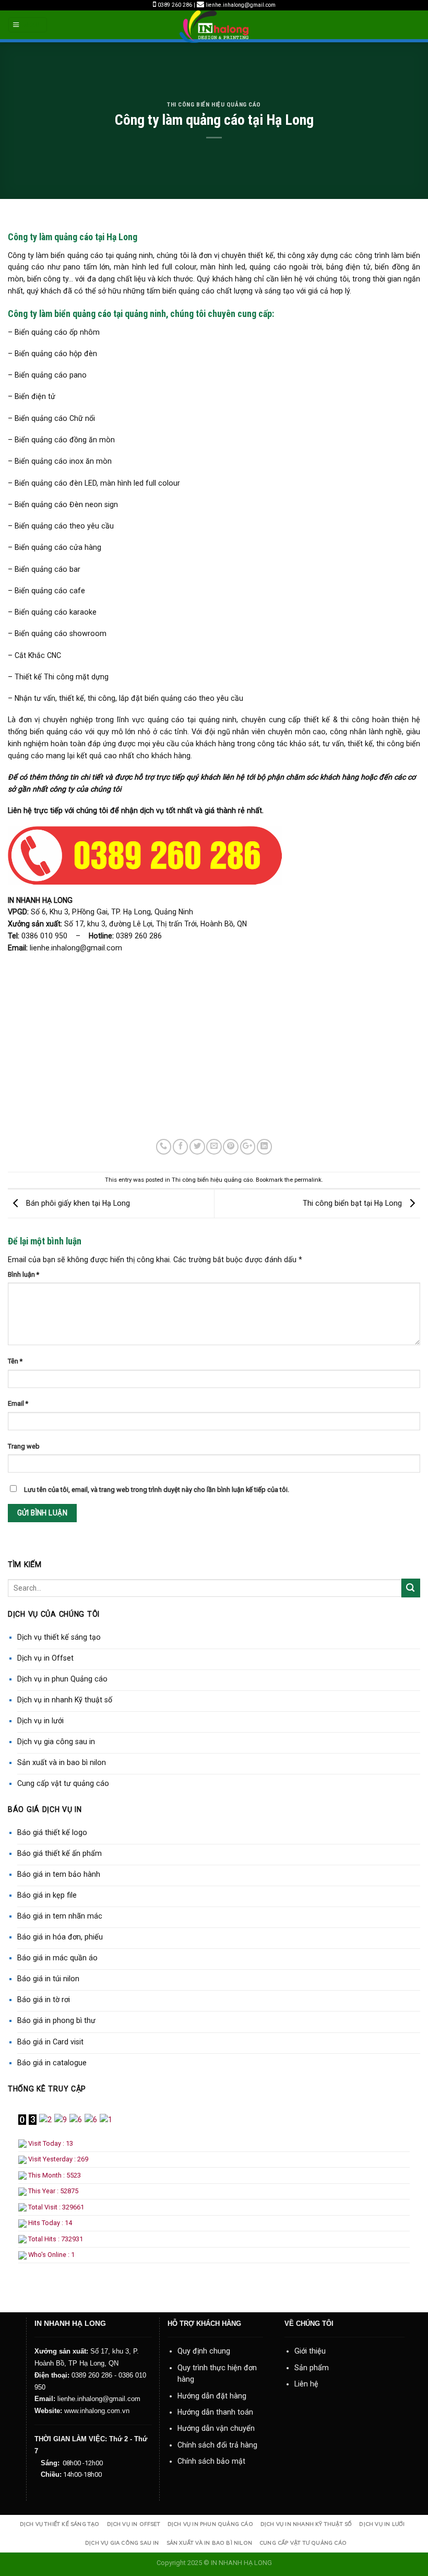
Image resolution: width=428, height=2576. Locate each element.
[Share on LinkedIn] (264, 1147)
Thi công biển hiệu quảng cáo (214, 104)
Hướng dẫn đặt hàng (212, 2396)
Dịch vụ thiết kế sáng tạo (59, 1637)
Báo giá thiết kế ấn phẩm (60, 1853)
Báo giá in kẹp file (47, 1895)
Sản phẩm (312, 2368)
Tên (15, 1361)
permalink (308, 1180)
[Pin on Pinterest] (230, 1147)
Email (18, 1403)
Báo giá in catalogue (52, 2063)
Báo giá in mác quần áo (57, 1958)
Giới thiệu (310, 2351)
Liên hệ (306, 2384)
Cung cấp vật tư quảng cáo (63, 1783)
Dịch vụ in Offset (45, 1658)
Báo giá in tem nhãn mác (60, 1916)
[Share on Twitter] (197, 1147)
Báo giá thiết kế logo (52, 1832)
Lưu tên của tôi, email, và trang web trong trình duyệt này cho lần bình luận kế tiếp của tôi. (157, 1490)
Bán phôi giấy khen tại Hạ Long (77, 1203)
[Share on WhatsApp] (164, 1147)
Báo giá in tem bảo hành (59, 1874)
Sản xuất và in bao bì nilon (62, 1762)
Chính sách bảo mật (211, 2461)
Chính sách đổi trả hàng (217, 2445)
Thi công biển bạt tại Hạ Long (353, 1203)
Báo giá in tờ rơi (44, 1999)
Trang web (24, 1446)
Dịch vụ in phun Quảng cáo (62, 1679)
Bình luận (23, 1274)
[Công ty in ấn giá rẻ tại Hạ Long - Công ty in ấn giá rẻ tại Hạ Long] (214, 27)
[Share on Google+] (248, 1147)
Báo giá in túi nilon (48, 1979)
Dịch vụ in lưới (40, 1721)
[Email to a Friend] (214, 1147)
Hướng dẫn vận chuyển (216, 2428)
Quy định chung (204, 2351)
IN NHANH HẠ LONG (241, 2563)
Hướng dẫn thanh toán (215, 2412)
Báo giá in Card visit (50, 2042)
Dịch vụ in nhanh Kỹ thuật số (65, 1700)
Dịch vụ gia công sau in (56, 1742)
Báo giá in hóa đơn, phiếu (60, 1937)
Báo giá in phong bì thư (56, 2020)
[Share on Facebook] (180, 1147)
